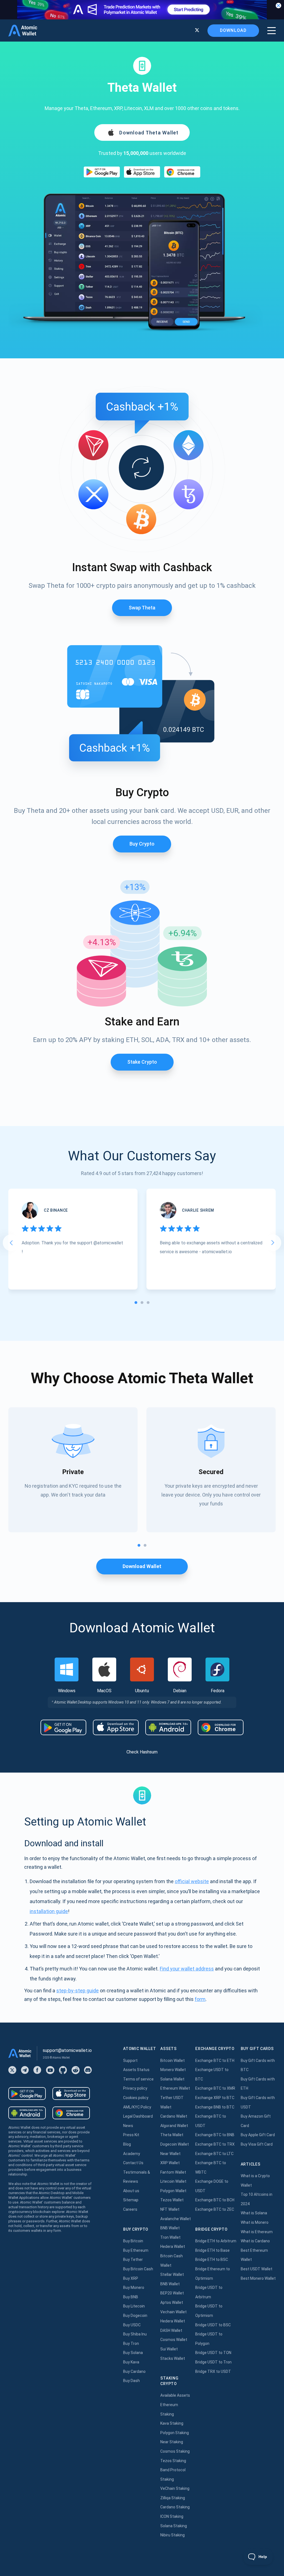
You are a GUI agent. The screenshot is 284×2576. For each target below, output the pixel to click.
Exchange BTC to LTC (214, 2154)
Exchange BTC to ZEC (215, 2209)
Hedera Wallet (173, 2246)
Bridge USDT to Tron (213, 2362)
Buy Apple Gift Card (258, 2135)
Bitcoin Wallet (173, 2061)
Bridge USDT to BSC (213, 2325)
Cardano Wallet (174, 2116)
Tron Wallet (170, 2237)
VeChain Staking (175, 2488)
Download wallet (142, 1566)
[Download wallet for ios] (142, 172)
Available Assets (175, 2395)
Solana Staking (174, 2526)
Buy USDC (132, 2325)
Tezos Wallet (172, 2200)
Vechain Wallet (173, 2312)
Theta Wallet (172, 2135)
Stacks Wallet (173, 2358)
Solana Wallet (172, 2079)
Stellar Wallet (172, 2274)
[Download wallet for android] (102, 172)
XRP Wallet (170, 2163)
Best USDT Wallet (257, 2269)
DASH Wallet (171, 2330)
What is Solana (254, 2213)
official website (192, 1881)
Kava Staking (172, 2423)
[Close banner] (278, 6)
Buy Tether (133, 2260)
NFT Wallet (170, 2209)
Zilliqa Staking (173, 2498)
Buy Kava (131, 2362)
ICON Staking (172, 2516)
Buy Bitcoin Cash (138, 2269)
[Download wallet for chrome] (182, 172)
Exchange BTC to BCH (215, 2200)
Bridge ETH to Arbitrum (216, 2241)
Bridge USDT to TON (213, 2353)
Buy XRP (131, 2278)
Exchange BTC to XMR (215, 2088)
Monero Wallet (173, 2070)
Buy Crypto (142, 844)
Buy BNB (131, 2297)
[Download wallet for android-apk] (168, 1727)
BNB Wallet (170, 2228)
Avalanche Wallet (176, 2219)
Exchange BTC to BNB (215, 2135)
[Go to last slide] (11, 1243)
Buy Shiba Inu (135, 2334)
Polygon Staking (175, 2433)
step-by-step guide (78, 1991)
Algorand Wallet (174, 2126)
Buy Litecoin (134, 2306)
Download (233, 30)
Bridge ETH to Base (212, 2250)
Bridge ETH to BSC (212, 2260)
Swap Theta (142, 608)
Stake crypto (142, 1062)
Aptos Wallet (172, 2302)
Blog (127, 2144)
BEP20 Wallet (172, 2293)
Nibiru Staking (173, 2535)
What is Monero (255, 2222)
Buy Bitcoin (133, 2241)
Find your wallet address (187, 1969)
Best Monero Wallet (258, 2278)
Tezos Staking (173, 2461)
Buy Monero (134, 2287)
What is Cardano (255, 2241)
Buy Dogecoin (135, 2315)
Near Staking (172, 2442)
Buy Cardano (134, 2371)
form (200, 1999)
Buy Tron (131, 2343)
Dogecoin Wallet (175, 2144)
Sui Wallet (169, 2349)
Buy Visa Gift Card (257, 2144)
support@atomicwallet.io (67, 2050)
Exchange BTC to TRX (215, 2144)
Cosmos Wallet (174, 2340)
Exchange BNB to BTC (215, 2107)
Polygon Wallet (173, 2191)
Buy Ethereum (136, 2250)
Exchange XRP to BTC (215, 2098)
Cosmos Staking (175, 2451)
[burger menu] (272, 31)
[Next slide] (273, 1243)
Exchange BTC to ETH (215, 2061)
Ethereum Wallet (175, 2088)
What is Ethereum (257, 2232)
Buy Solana (133, 2353)
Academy (132, 2154)
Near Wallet (170, 2154)
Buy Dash (131, 2381)
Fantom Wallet (173, 2172)
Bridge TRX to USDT (213, 2371)
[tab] (136, 1303)
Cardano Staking (175, 2507)
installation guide (49, 1911)
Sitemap (131, 2200)
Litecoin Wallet (173, 2181)
